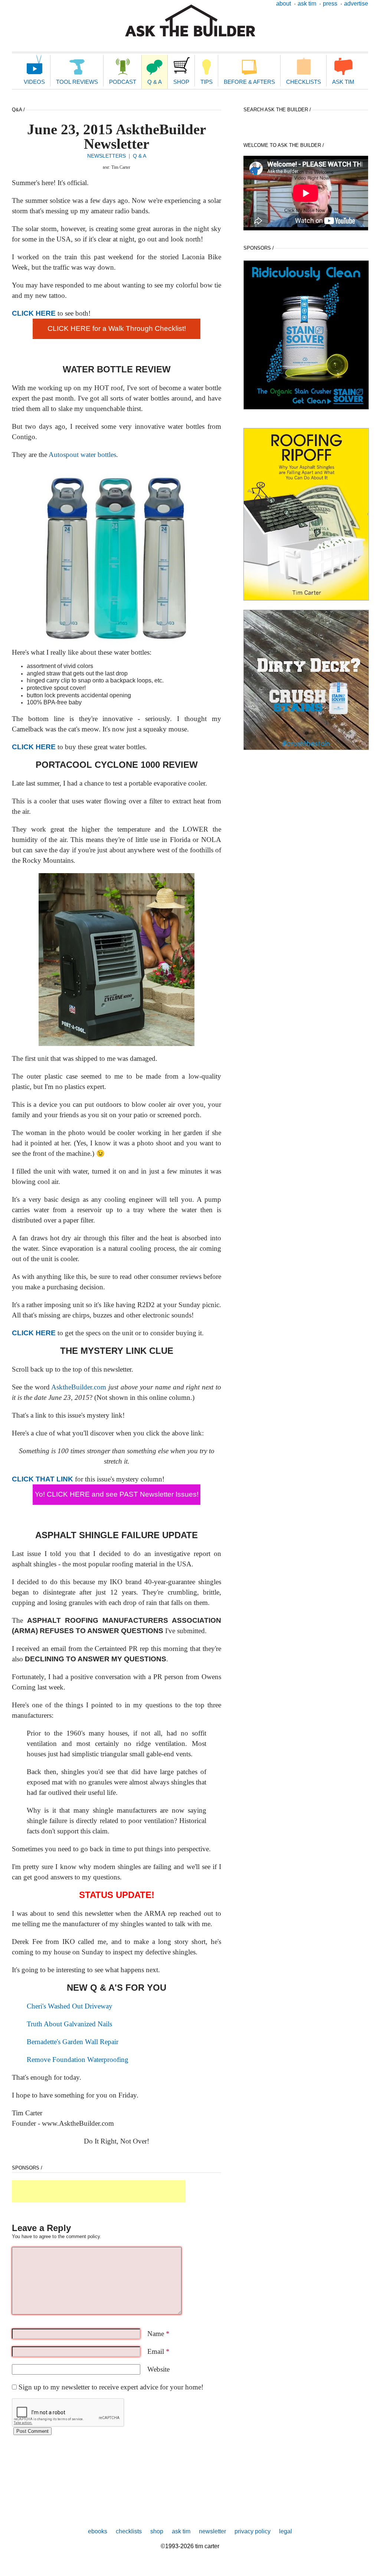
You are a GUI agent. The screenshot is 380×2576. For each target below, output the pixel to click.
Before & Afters (249, 82)
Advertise (356, 4)
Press (330, 4)
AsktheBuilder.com (79, 1387)
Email (158, 2351)
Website (158, 2369)
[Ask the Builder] (190, 21)
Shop (181, 82)
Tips (207, 82)
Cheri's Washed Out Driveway (70, 2006)
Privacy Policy (253, 2531)
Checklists (304, 82)
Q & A (155, 82)
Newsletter (212, 2531)
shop (157, 2531)
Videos (34, 82)
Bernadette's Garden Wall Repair (73, 2042)
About (284, 4)
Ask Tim (307, 4)
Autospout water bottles (82, 455)
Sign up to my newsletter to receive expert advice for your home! (111, 2387)
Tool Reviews (77, 82)
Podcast (123, 82)
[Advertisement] (99, 2191)
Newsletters (107, 156)
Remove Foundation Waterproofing (78, 2060)
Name (158, 2334)
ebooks (98, 2531)
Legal (286, 2531)
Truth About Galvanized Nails (69, 2024)
